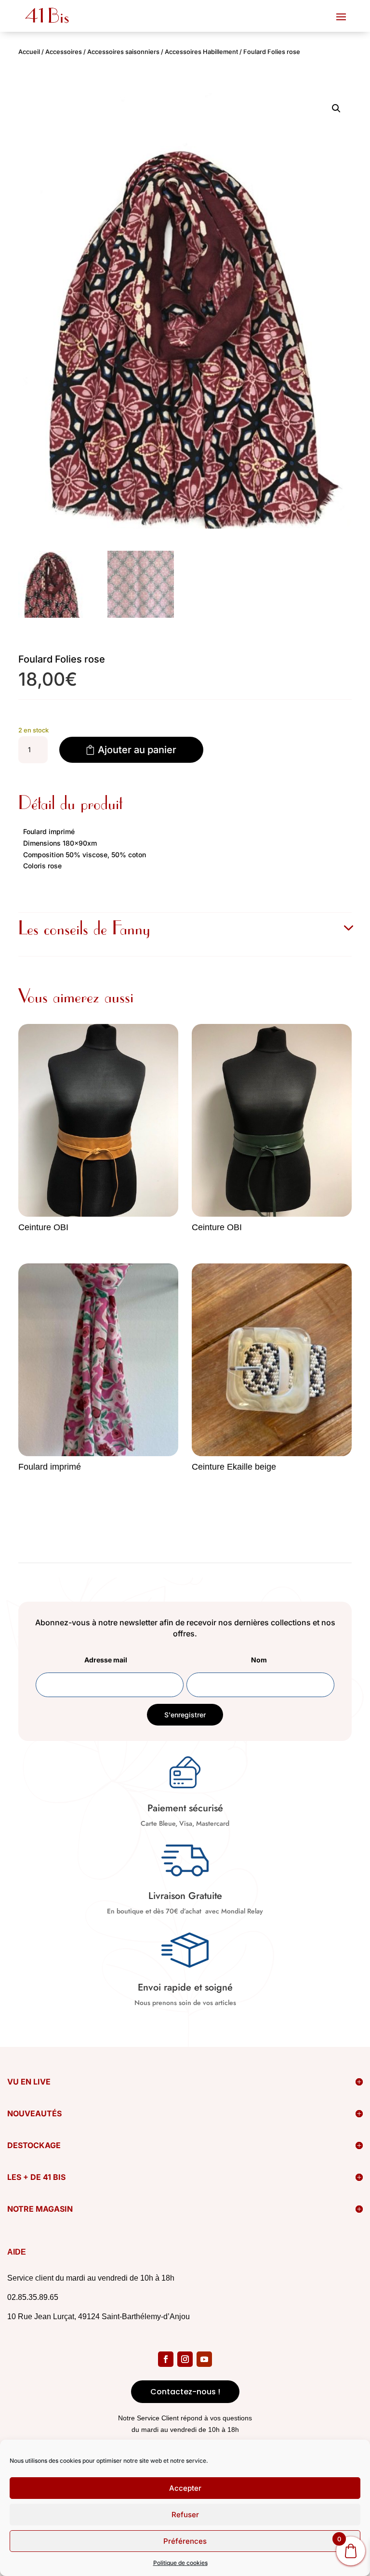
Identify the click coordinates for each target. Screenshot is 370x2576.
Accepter (185, 2488)
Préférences (185, 2541)
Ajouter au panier (137, 750)
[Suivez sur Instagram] (185, 2359)
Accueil (29, 52)
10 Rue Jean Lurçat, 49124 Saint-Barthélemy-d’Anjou (99, 2317)
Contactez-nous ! (185, 2392)
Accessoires (64, 52)
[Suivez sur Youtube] (204, 2359)
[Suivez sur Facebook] (166, 2359)
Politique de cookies (180, 2563)
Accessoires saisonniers (123, 52)
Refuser (185, 2515)
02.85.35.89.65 (33, 2297)
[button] (336, 108)
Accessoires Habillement (201, 52)
